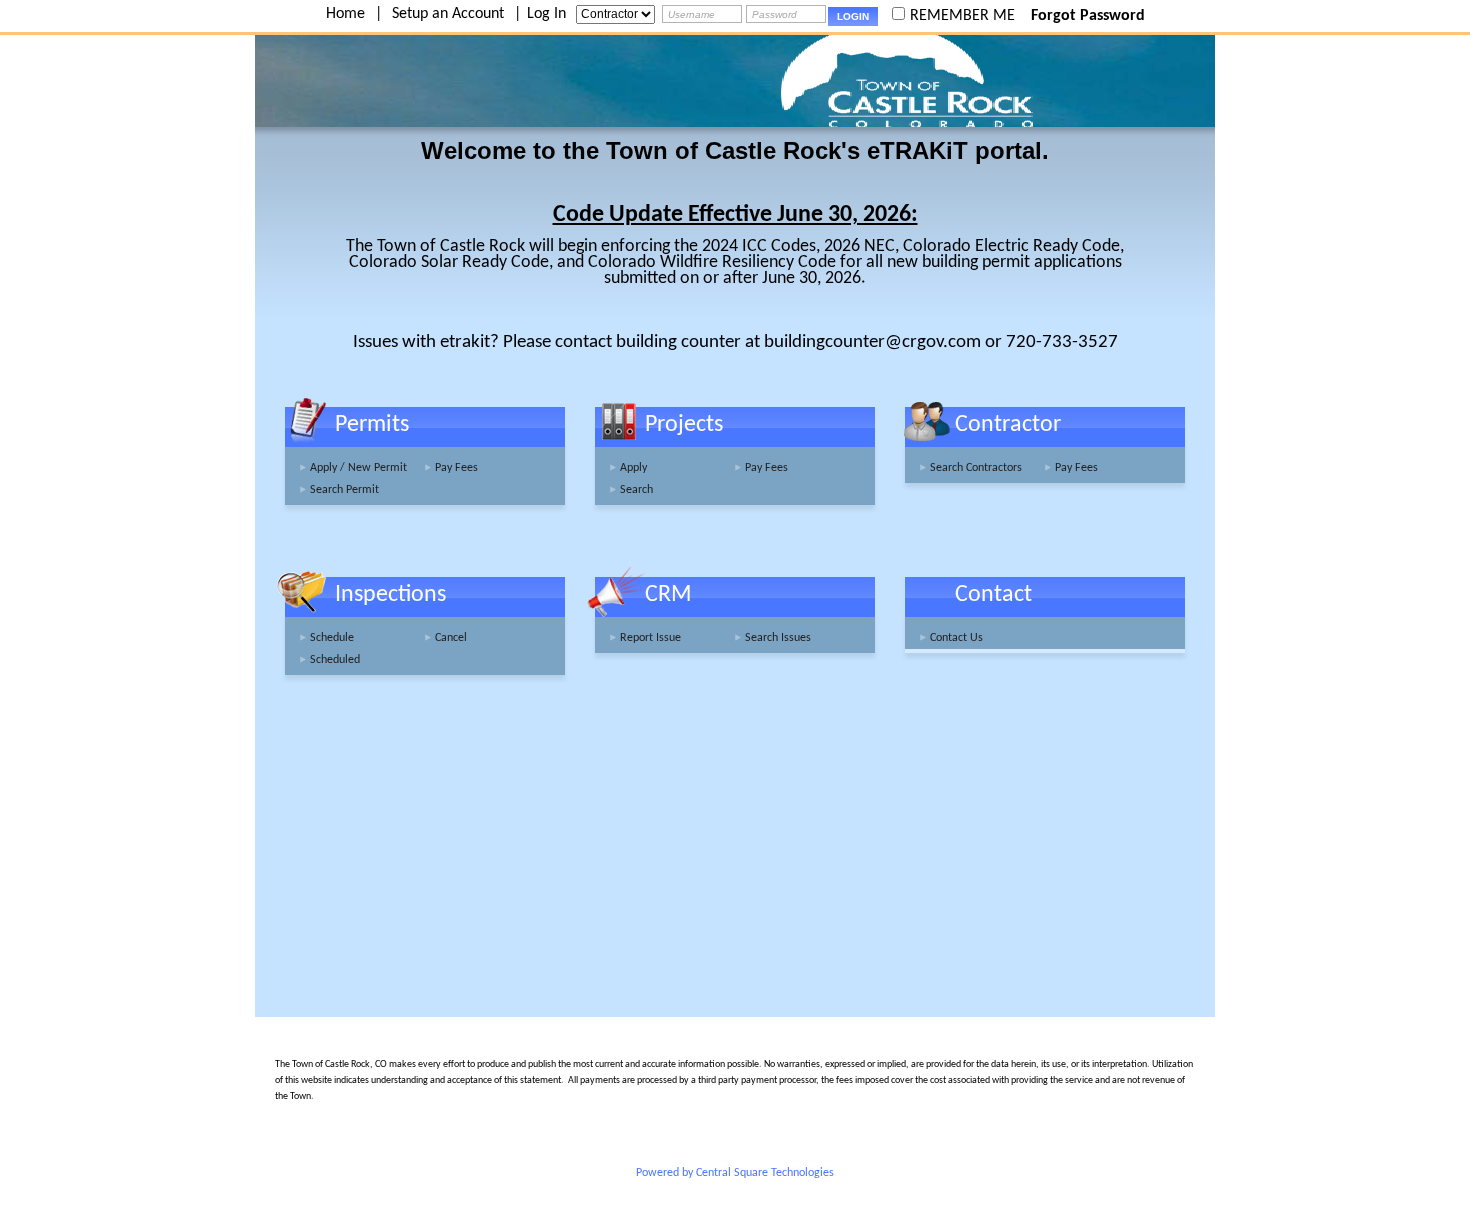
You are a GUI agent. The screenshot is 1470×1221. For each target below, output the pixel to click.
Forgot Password (1088, 16)
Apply (633, 468)
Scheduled (335, 660)
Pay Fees (456, 468)
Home (345, 14)
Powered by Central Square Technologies (735, 1173)
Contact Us (956, 638)
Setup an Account (448, 14)
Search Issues (778, 638)
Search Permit (344, 490)
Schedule (332, 638)
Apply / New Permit (358, 468)
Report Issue (650, 638)
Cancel (451, 638)
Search (636, 490)
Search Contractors (976, 468)
